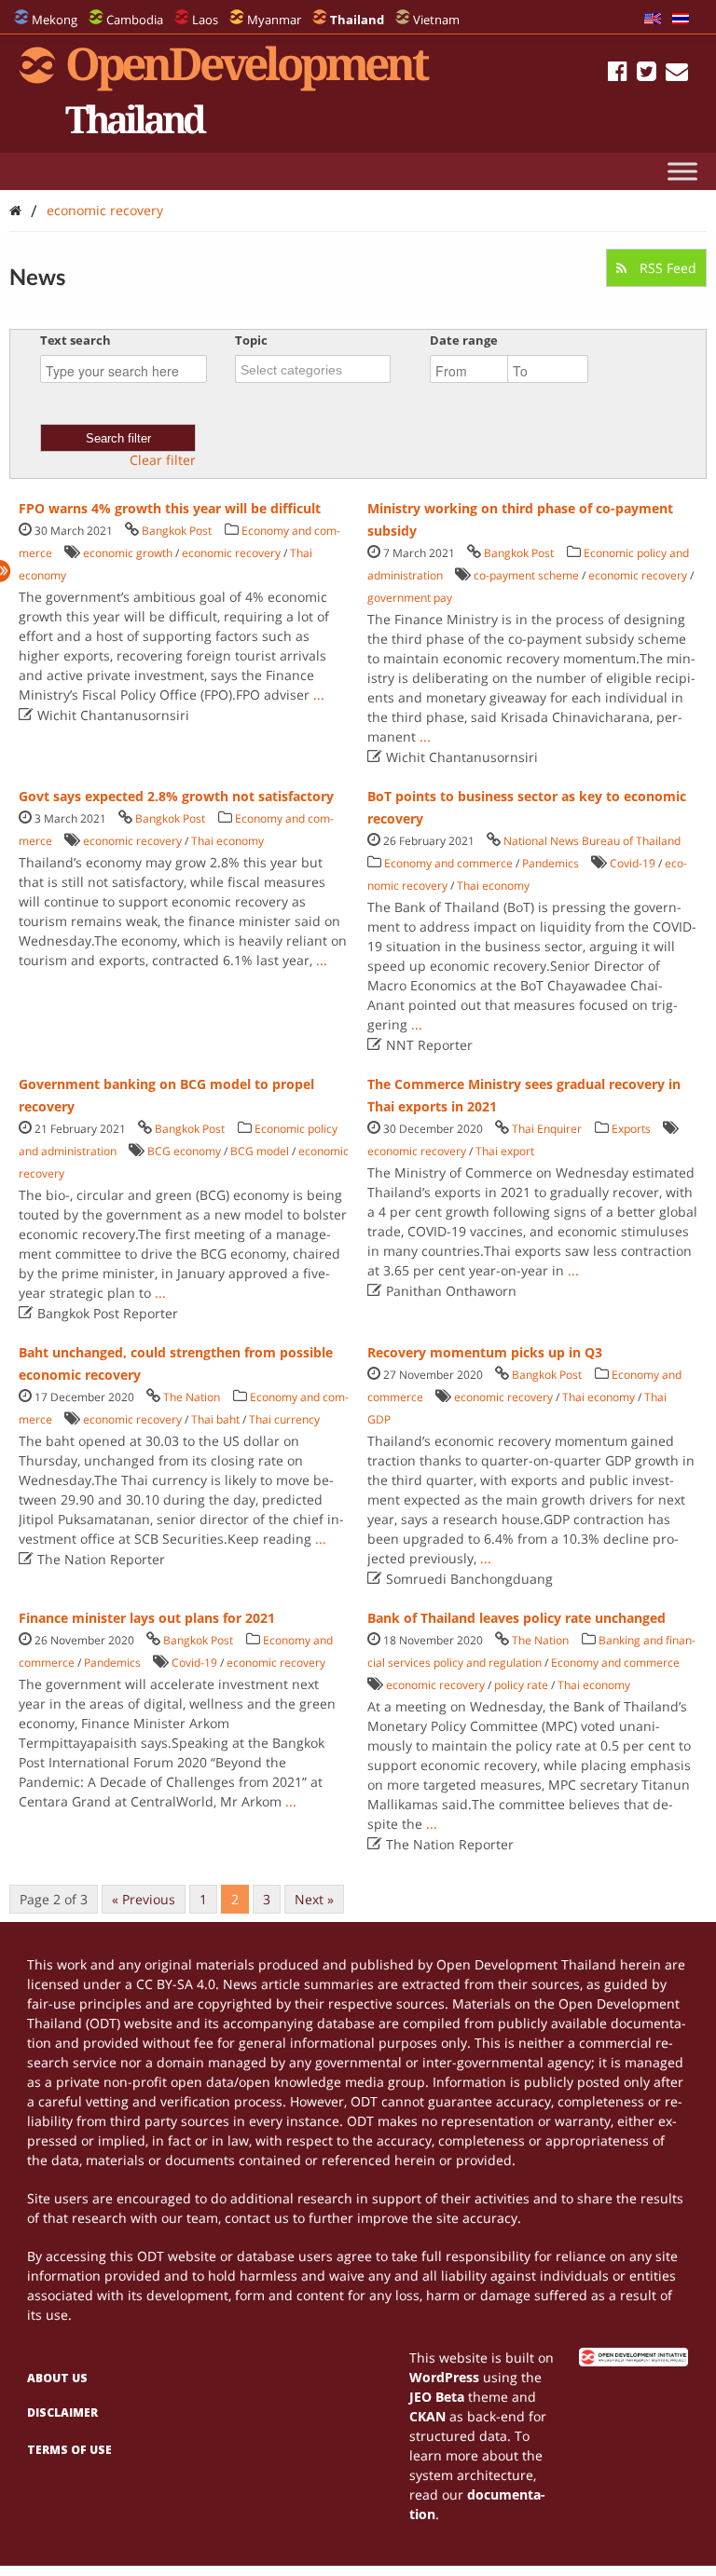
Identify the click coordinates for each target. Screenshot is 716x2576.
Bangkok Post (177, 531)
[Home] (15, 210)
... (319, 695)
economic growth (128, 553)
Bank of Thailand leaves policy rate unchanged (516, 1618)
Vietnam (436, 20)
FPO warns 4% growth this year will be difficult (170, 508)
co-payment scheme (526, 575)
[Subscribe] (677, 74)
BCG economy (184, 1151)
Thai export (505, 1151)
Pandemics (551, 863)
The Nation (192, 1397)
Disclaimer (62, 2412)
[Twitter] (647, 74)
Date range (464, 340)
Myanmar (274, 20)
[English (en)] (653, 20)
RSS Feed (666, 268)
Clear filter (163, 460)
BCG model (260, 1151)
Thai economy (227, 841)
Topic (251, 340)
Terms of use (69, 2450)
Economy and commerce (448, 863)
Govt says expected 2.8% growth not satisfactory (176, 796)
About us (57, 2378)
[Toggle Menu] (682, 171)
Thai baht (215, 1419)
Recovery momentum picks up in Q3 (485, 1352)
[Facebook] (618, 74)
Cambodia (135, 20)
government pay (410, 598)
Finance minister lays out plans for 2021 (147, 1618)
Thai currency (284, 1419)
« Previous (144, 1899)
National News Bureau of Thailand (592, 841)
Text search (76, 340)
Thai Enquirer (547, 1129)
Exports (631, 1129)
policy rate (521, 1685)
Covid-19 (633, 863)
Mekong (55, 20)
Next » (314, 1899)
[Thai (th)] (681, 20)
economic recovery (105, 210)
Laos (205, 20)
